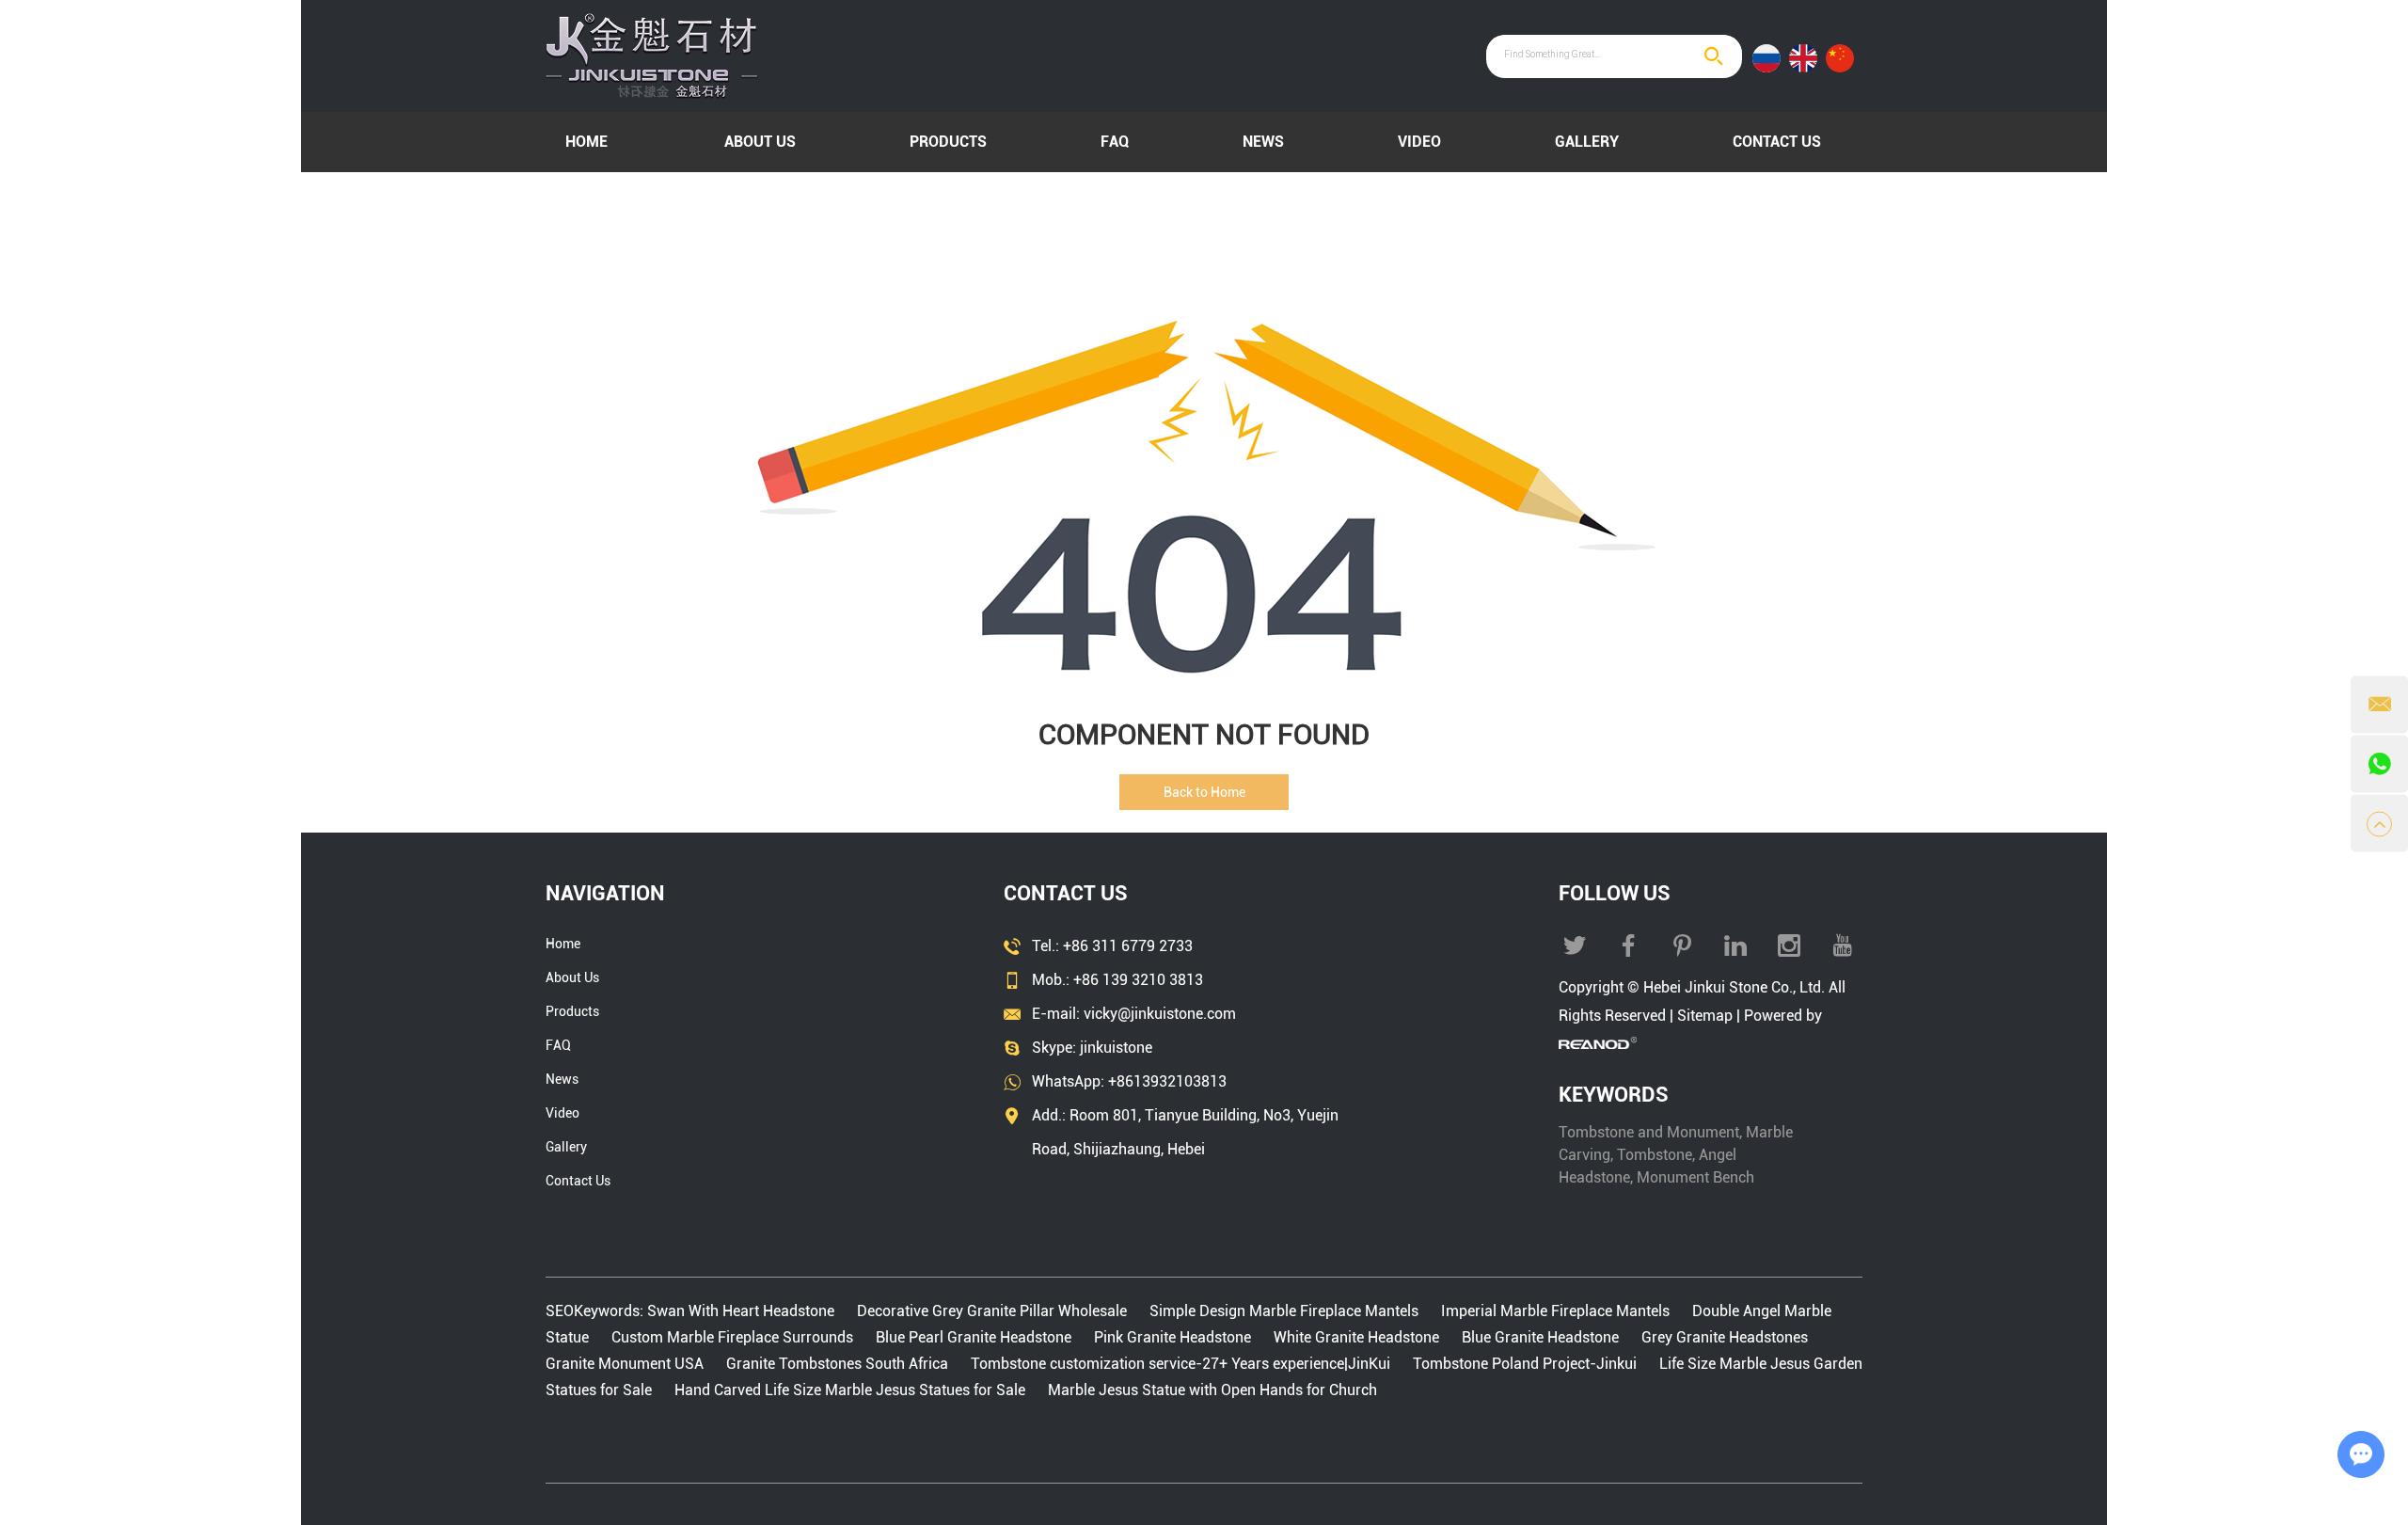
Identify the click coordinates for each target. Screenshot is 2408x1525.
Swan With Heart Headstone (743, 1311)
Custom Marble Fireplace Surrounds (732, 1337)
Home (586, 142)
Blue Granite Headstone (1540, 1337)
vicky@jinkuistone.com (1160, 1014)
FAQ (1115, 142)
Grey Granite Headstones (1725, 1337)
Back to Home (1204, 792)
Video (1419, 142)
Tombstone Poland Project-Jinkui (1525, 1364)
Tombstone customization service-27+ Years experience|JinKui (1180, 1364)
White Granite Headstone (1356, 1337)
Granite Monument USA (626, 1364)
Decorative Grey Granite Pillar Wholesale (992, 1311)
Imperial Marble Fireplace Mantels (1555, 1311)
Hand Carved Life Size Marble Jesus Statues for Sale (850, 1390)
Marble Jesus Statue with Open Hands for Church (1212, 1390)
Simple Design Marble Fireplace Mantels (1284, 1311)
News (1263, 142)
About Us (760, 142)
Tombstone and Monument (1649, 1132)
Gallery (1587, 142)
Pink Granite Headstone (1172, 1337)
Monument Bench (1695, 1177)
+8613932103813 (1167, 1081)
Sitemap (1705, 1016)
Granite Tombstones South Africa (837, 1364)
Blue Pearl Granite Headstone (974, 1337)
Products (948, 142)
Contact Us (1777, 142)
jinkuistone (1116, 1048)
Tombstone (1655, 1155)
